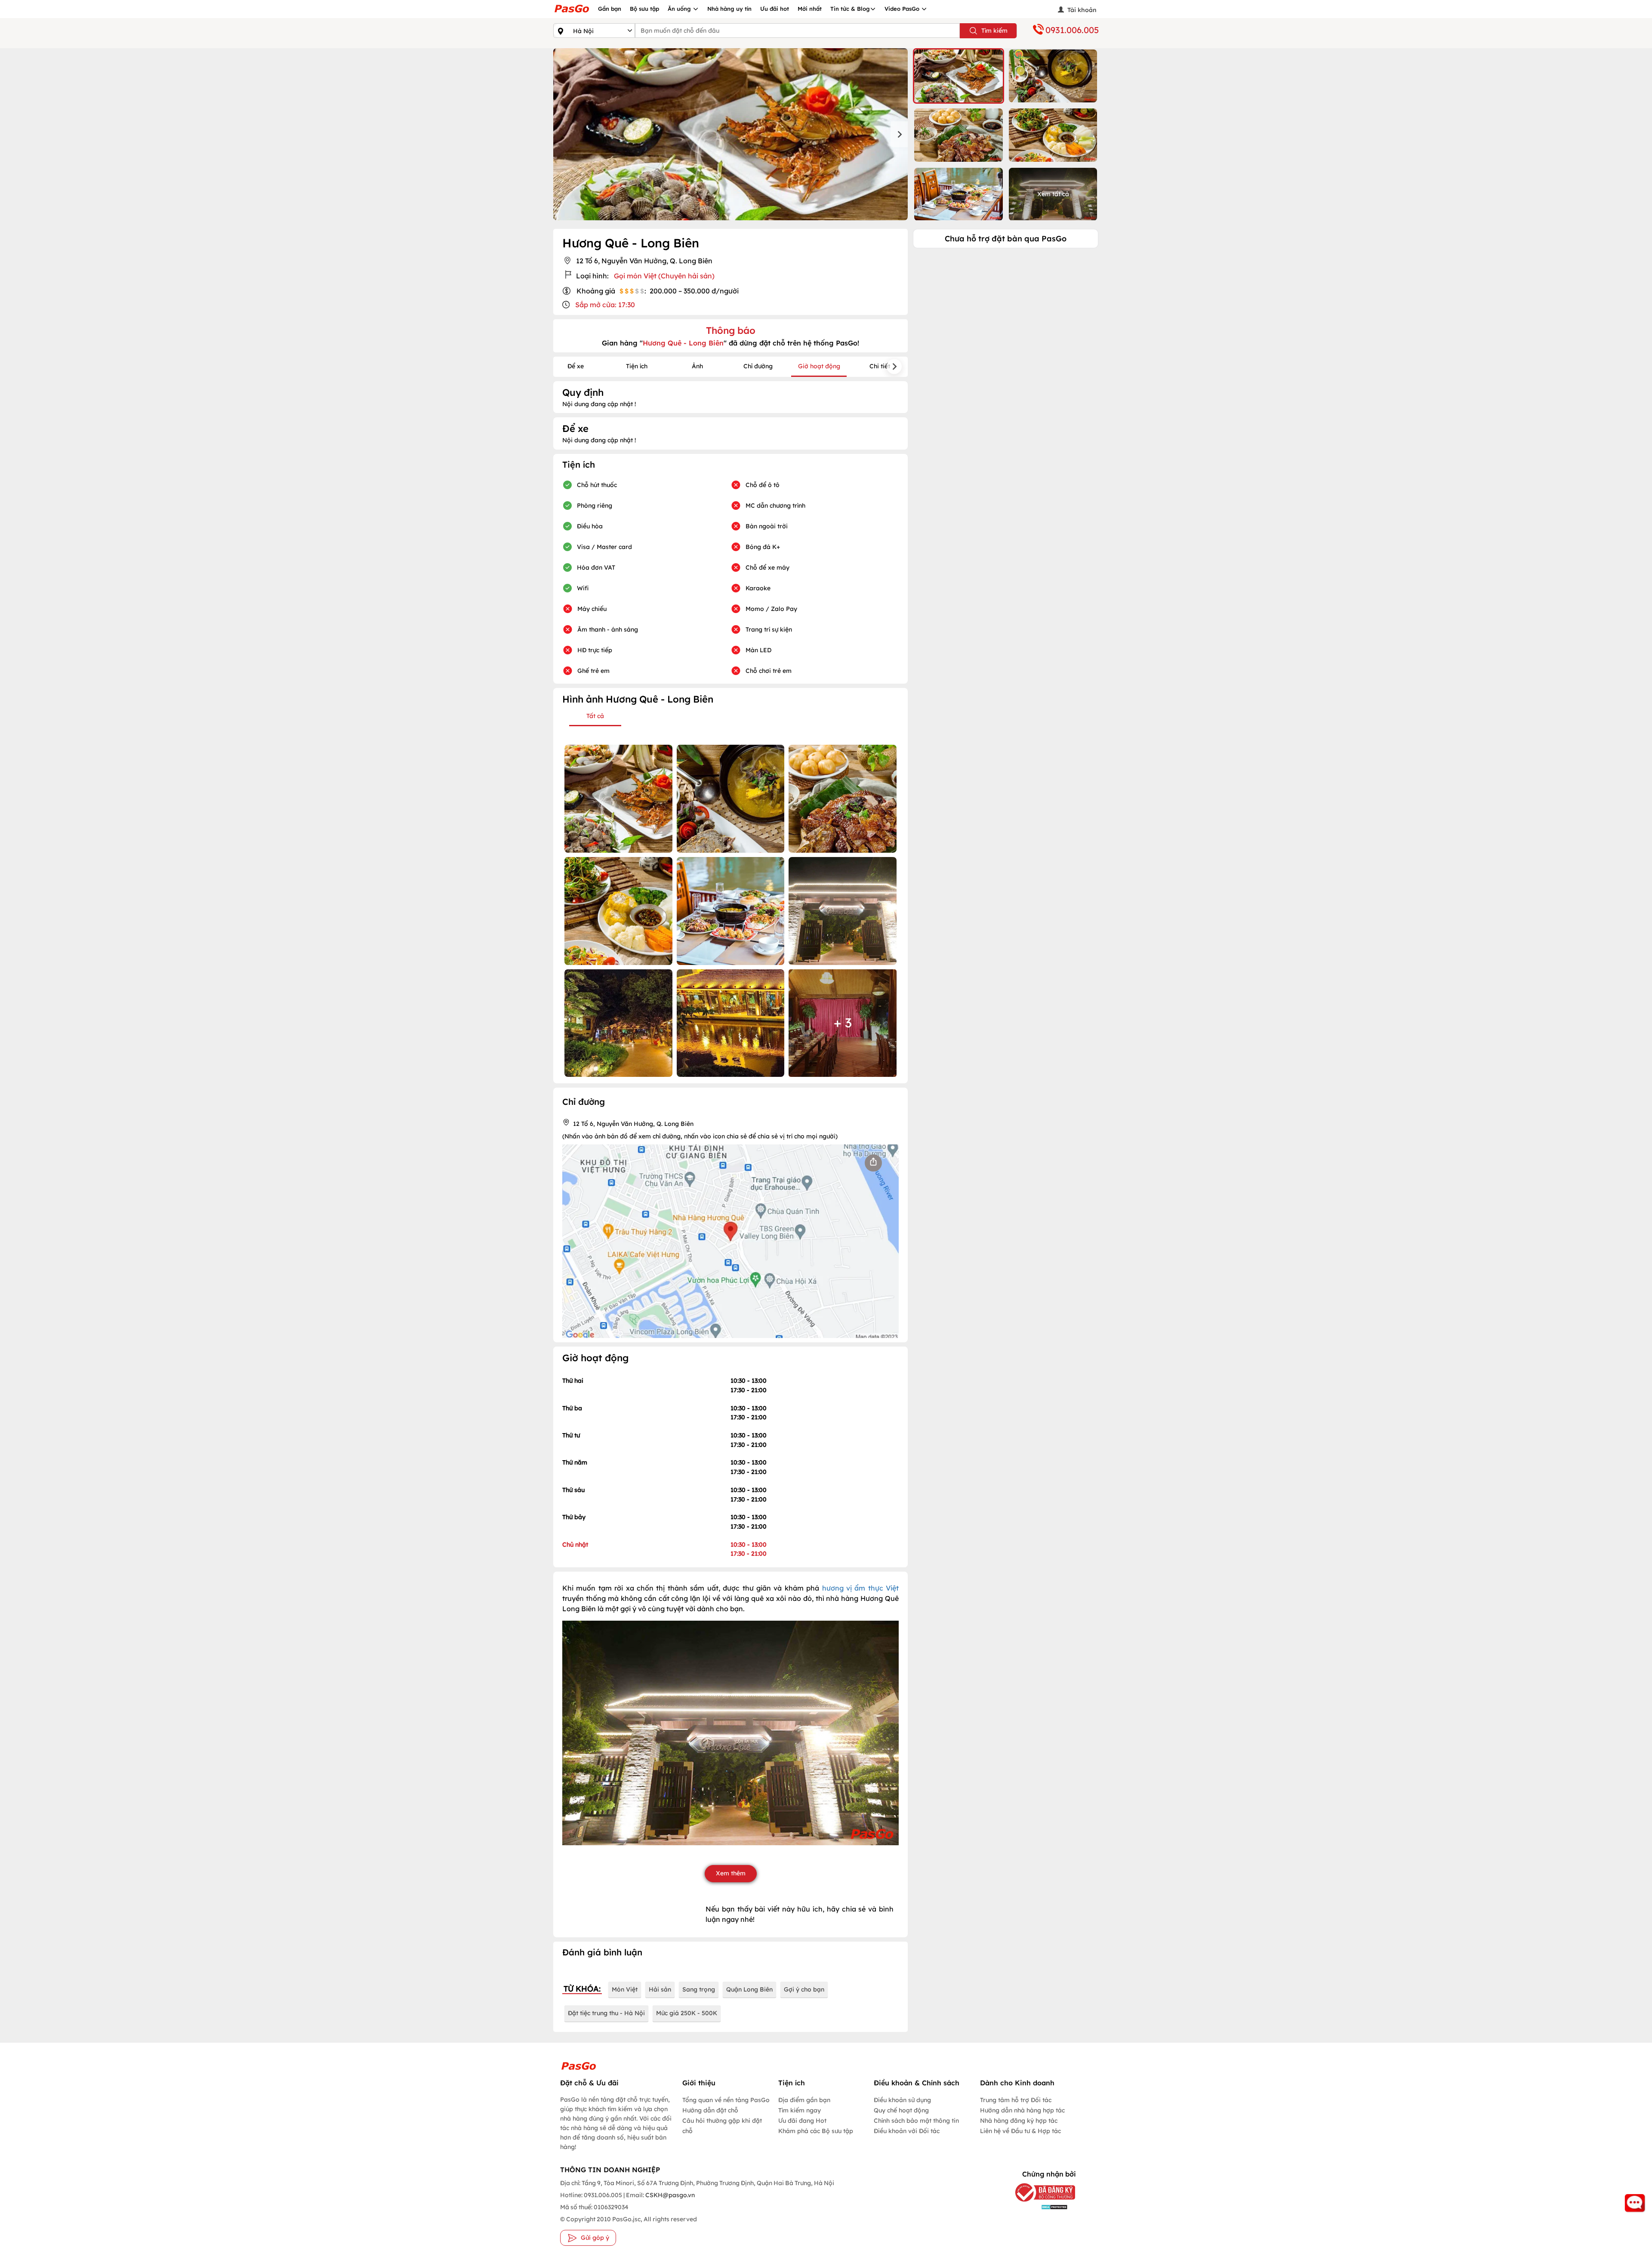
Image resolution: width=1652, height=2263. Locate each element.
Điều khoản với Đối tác (907, 2131)
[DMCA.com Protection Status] (1039, 2207)
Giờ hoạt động (819, 366)
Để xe (576, 366)
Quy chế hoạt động (901, 2110)
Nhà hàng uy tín (729, 9)
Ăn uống (680, 9)
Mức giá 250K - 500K (687, 2013)
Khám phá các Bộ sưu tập (816, 2131)
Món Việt (625, 1989)
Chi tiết (880, 366)
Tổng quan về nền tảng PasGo (726, 2100)
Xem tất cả (1053, 194)
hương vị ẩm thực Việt (861, 1588)
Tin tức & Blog (850, 9)
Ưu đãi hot (775, 9)
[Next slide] (899, 134)
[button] (959, 76)
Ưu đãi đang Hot (802, 2121)
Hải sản (660, 1989)
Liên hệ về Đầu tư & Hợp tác (1020, 2131)
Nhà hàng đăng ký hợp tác (1019, 2121)
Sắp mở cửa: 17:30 (605, 305)
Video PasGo (903, 9)
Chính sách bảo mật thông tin (916, 2121)
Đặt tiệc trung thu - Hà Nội (606, 2013)
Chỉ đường (758, 366)
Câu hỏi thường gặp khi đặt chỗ (722, 2126)
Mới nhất (810, 9)
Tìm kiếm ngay (800, 2110)
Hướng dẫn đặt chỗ (710, 2110)
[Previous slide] (562, 134)
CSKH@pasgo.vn (669, 2195)
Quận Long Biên (749, 1989)
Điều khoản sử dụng (902, 2100)
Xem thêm (731, 1873)
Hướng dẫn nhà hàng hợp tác (1022, 2110)
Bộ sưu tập (644, 9)
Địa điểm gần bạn (804, 2100)
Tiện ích (637, 366)
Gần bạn (610, 9)
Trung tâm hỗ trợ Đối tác (1016, 2100)
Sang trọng (699, 1989)
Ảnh (697, 366)
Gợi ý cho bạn (804, 1989)
